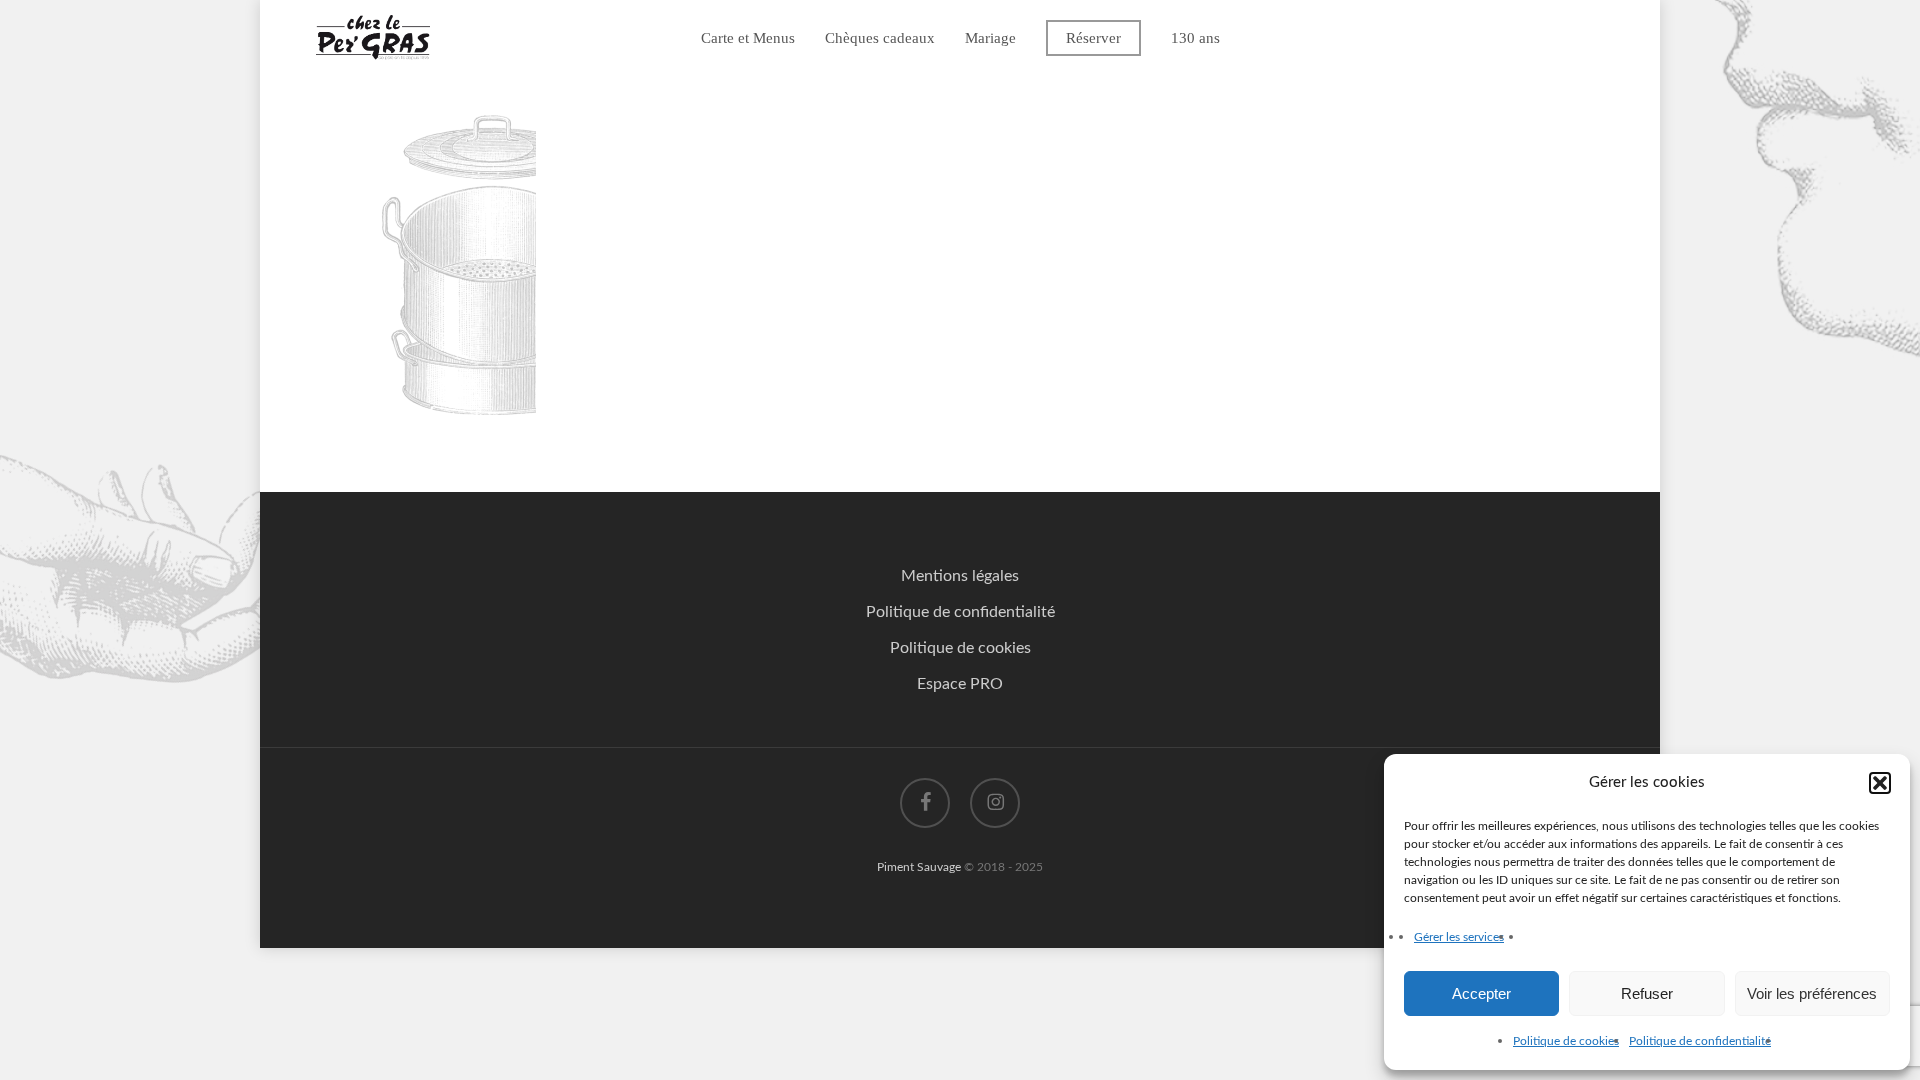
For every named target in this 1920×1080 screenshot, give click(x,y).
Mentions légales (960, 576)
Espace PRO (960, 684)
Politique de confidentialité (1700, 1041)
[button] (1880, 783)
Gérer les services (1459, 937)
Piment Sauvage (919, 867)
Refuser (1647, 993)
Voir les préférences (1812, 993)
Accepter (1481, 993)
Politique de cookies (1566, 1041)
